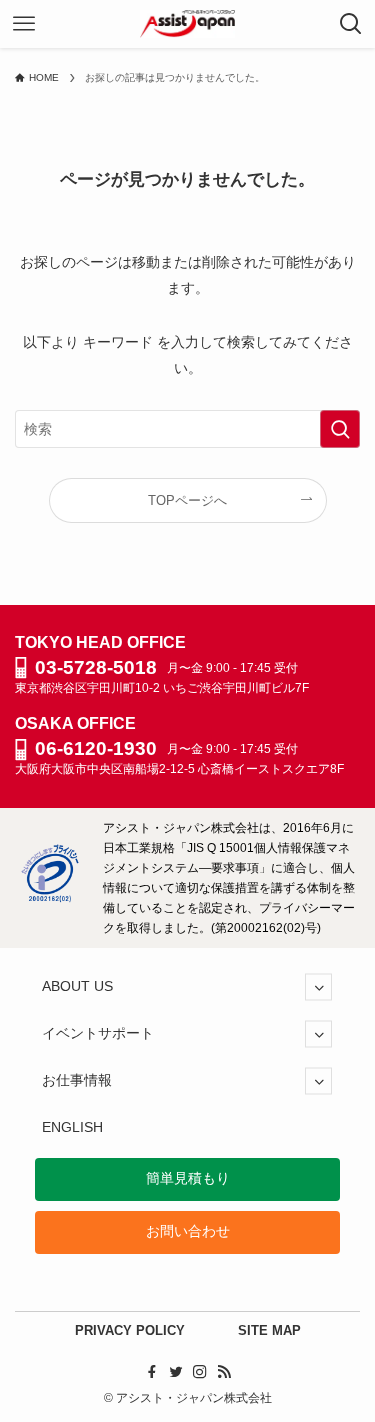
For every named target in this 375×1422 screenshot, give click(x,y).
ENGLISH (72, 1127)
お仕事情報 (77, 1080)
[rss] (224, 1372)
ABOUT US (77, 986)
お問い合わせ (188, 1231)
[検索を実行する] (340, 429)
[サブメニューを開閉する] (318, 987)
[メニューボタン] (24, 24)
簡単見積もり (188, 1178)
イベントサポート (98, 1033)
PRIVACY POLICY (130, 1330)
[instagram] (200, 1372)
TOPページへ (187, 500)
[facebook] (152, 1372)
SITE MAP (269, 1330)
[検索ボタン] (351, 24)
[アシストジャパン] (187, 24)
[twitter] (176, 1372)
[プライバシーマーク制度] (50, 898)
